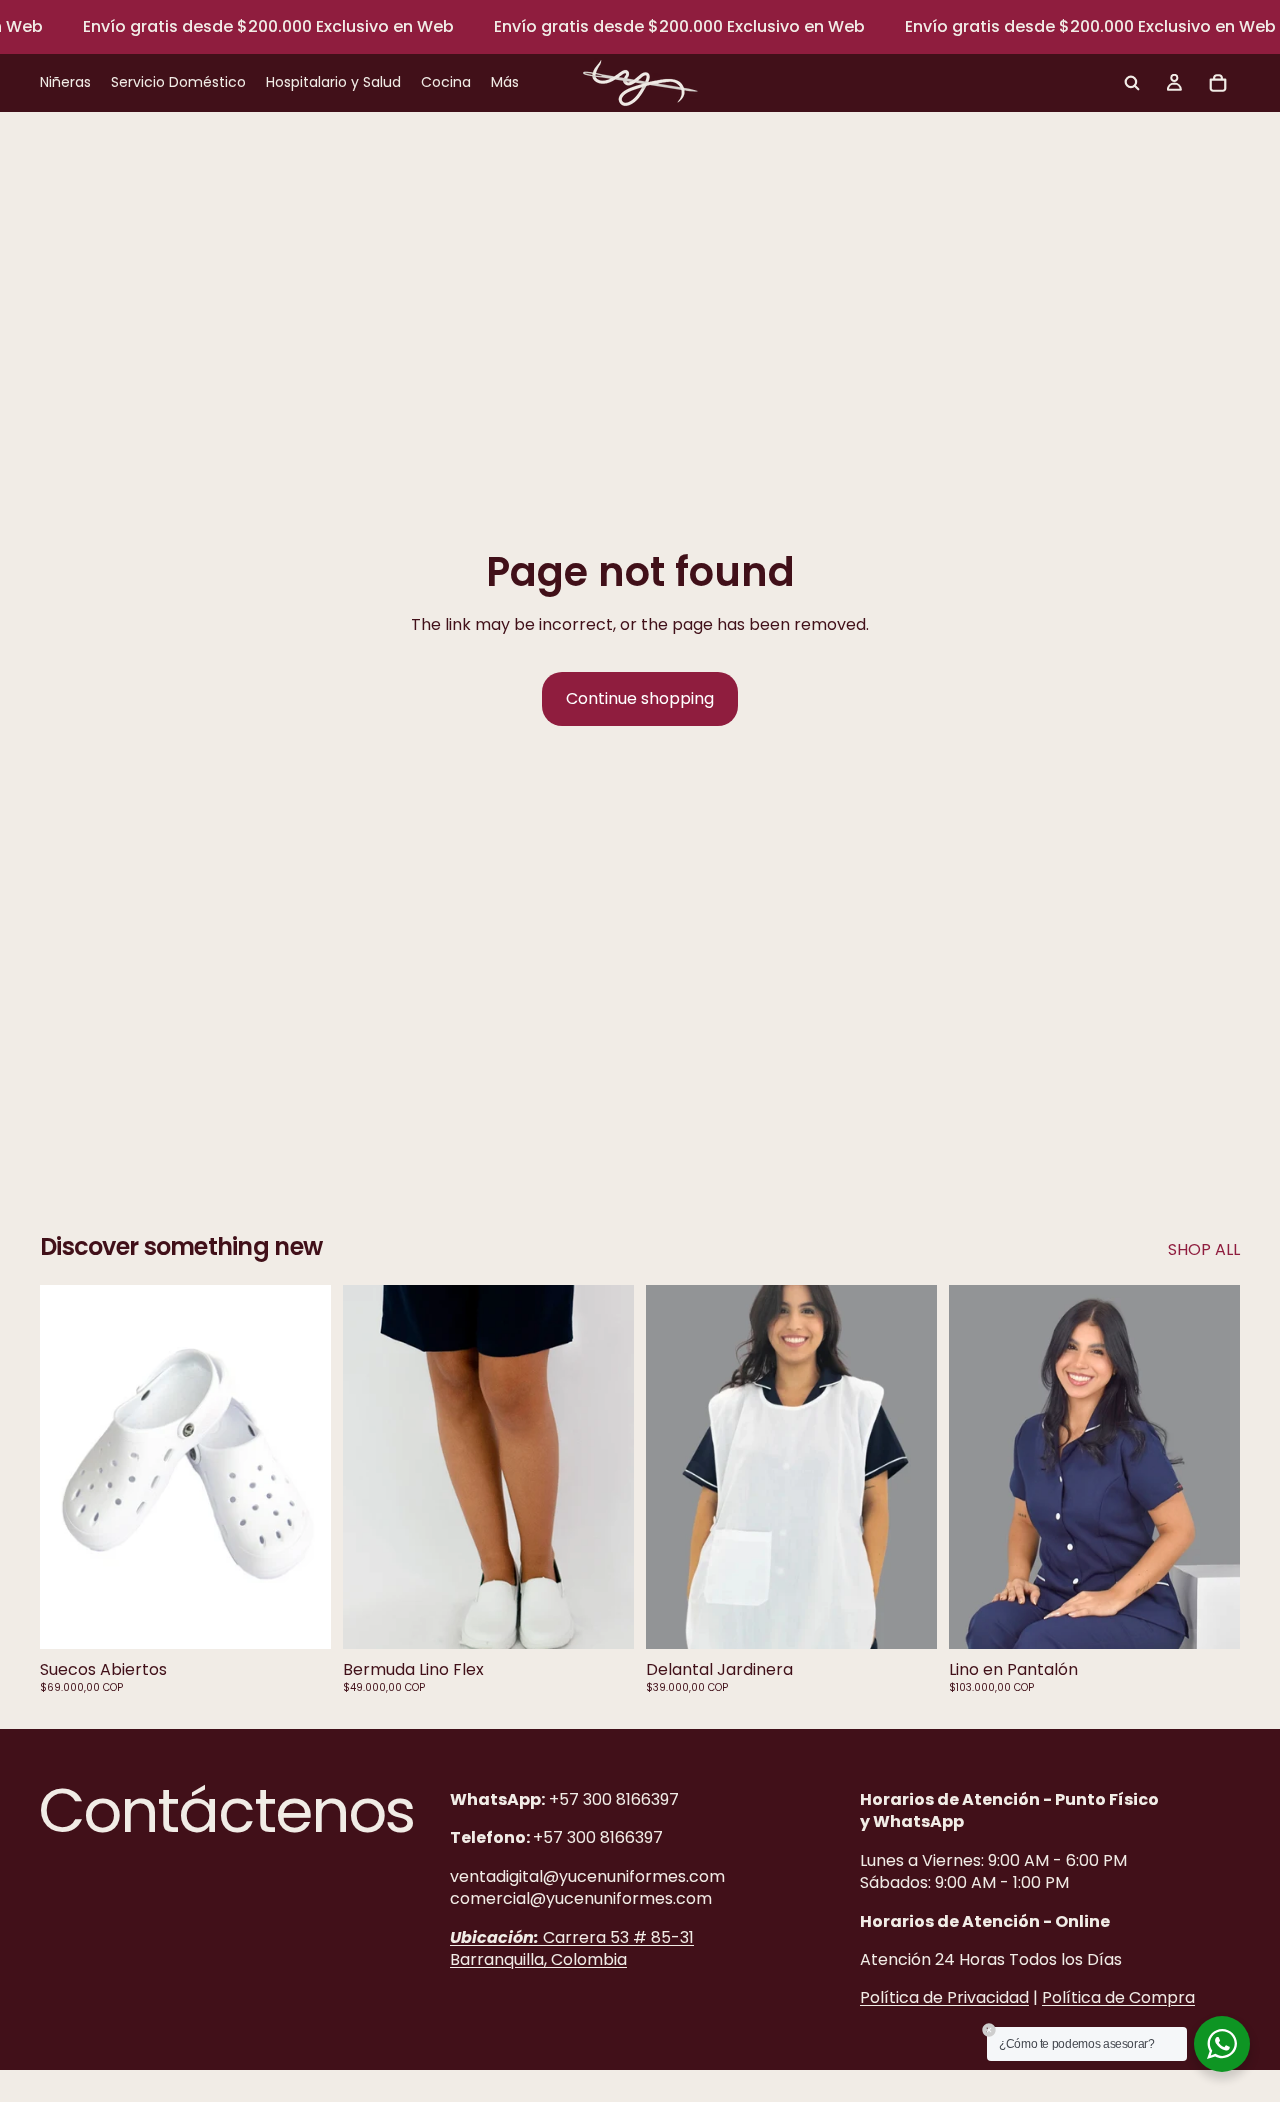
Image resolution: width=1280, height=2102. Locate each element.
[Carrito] (1218, 83)
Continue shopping (640, 698)
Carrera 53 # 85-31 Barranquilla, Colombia (572, 1948)
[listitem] (505, 83)
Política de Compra (1118, 1998)
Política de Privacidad (944, 1998)
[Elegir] (300, 1618)
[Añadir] (906, 1618)
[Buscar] (1132, 83)
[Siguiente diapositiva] (301, 1467)
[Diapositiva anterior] (70, 1467)
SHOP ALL (1204, 1250)
